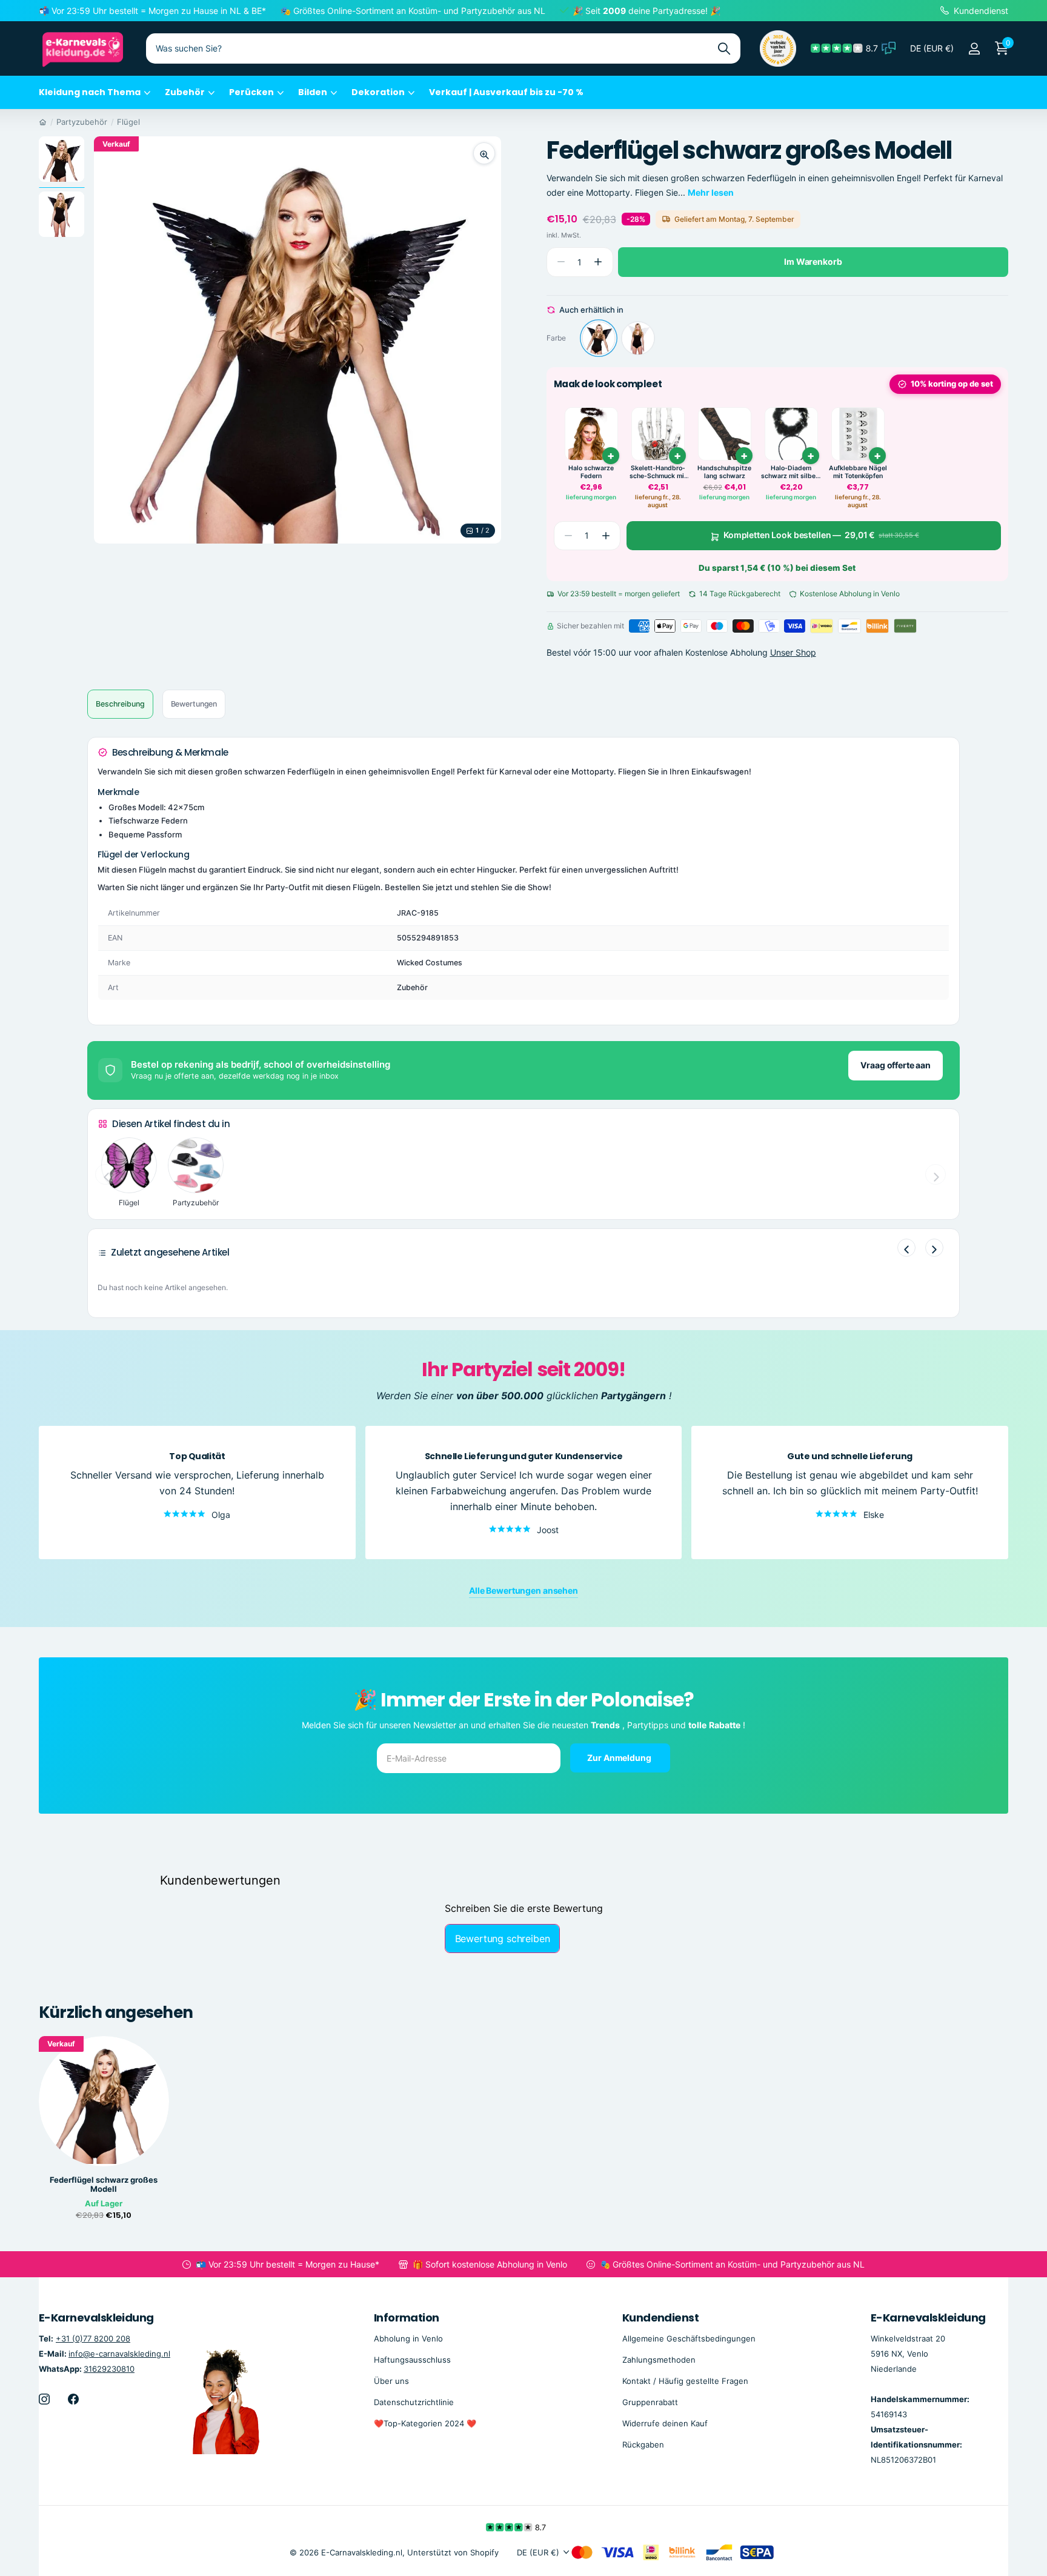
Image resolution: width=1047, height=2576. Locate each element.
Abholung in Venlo (408, 2338)
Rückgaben (643, 2445)
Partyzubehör (82, 122)
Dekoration (378, 92)
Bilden (313, 92)
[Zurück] (906, 1248)
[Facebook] (73, 2399)
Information (407, 2318)
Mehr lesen (711, 192)
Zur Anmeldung (620, 1757)
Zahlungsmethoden (659, 2360)
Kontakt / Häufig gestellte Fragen (685, 2381)
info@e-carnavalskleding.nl (119, 2354)
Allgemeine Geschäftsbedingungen (689, 2338)
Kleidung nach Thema (90, 92)
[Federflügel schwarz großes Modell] (599, 338)
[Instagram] (44, 2399)
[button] (598, 262)
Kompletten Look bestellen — (821, 535)
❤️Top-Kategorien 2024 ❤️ (425, 2423)
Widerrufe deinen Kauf (665, 2423)
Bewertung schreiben (503, 1939)
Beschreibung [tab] (120, 704)
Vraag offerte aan (896, 1065)
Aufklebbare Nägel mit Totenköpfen (858, 472)
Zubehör (185, 92)
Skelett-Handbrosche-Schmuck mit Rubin (658, 472)
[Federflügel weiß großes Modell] (638, 338)
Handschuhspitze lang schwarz (724, 472)
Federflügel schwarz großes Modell (104, 2185)
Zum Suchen (724, 48)
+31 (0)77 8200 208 (93, 2338)
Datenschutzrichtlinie (414, 2402)
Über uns (391, 2381)
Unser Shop (793, 652)
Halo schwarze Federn (591, 472)
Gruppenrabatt (650, 2402)
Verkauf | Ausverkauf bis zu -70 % (506, 92)
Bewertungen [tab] (194, 704)
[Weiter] (934, 1248)
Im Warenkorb (813, 261)
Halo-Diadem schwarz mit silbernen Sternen (791, 472)
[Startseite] (43, 122)
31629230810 (109, 2369)
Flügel (128, 122)
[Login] (974, 49)
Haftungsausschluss (412, 2360)
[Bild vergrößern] (484, 153)
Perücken (251, 92)
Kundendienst (661, 2318)
